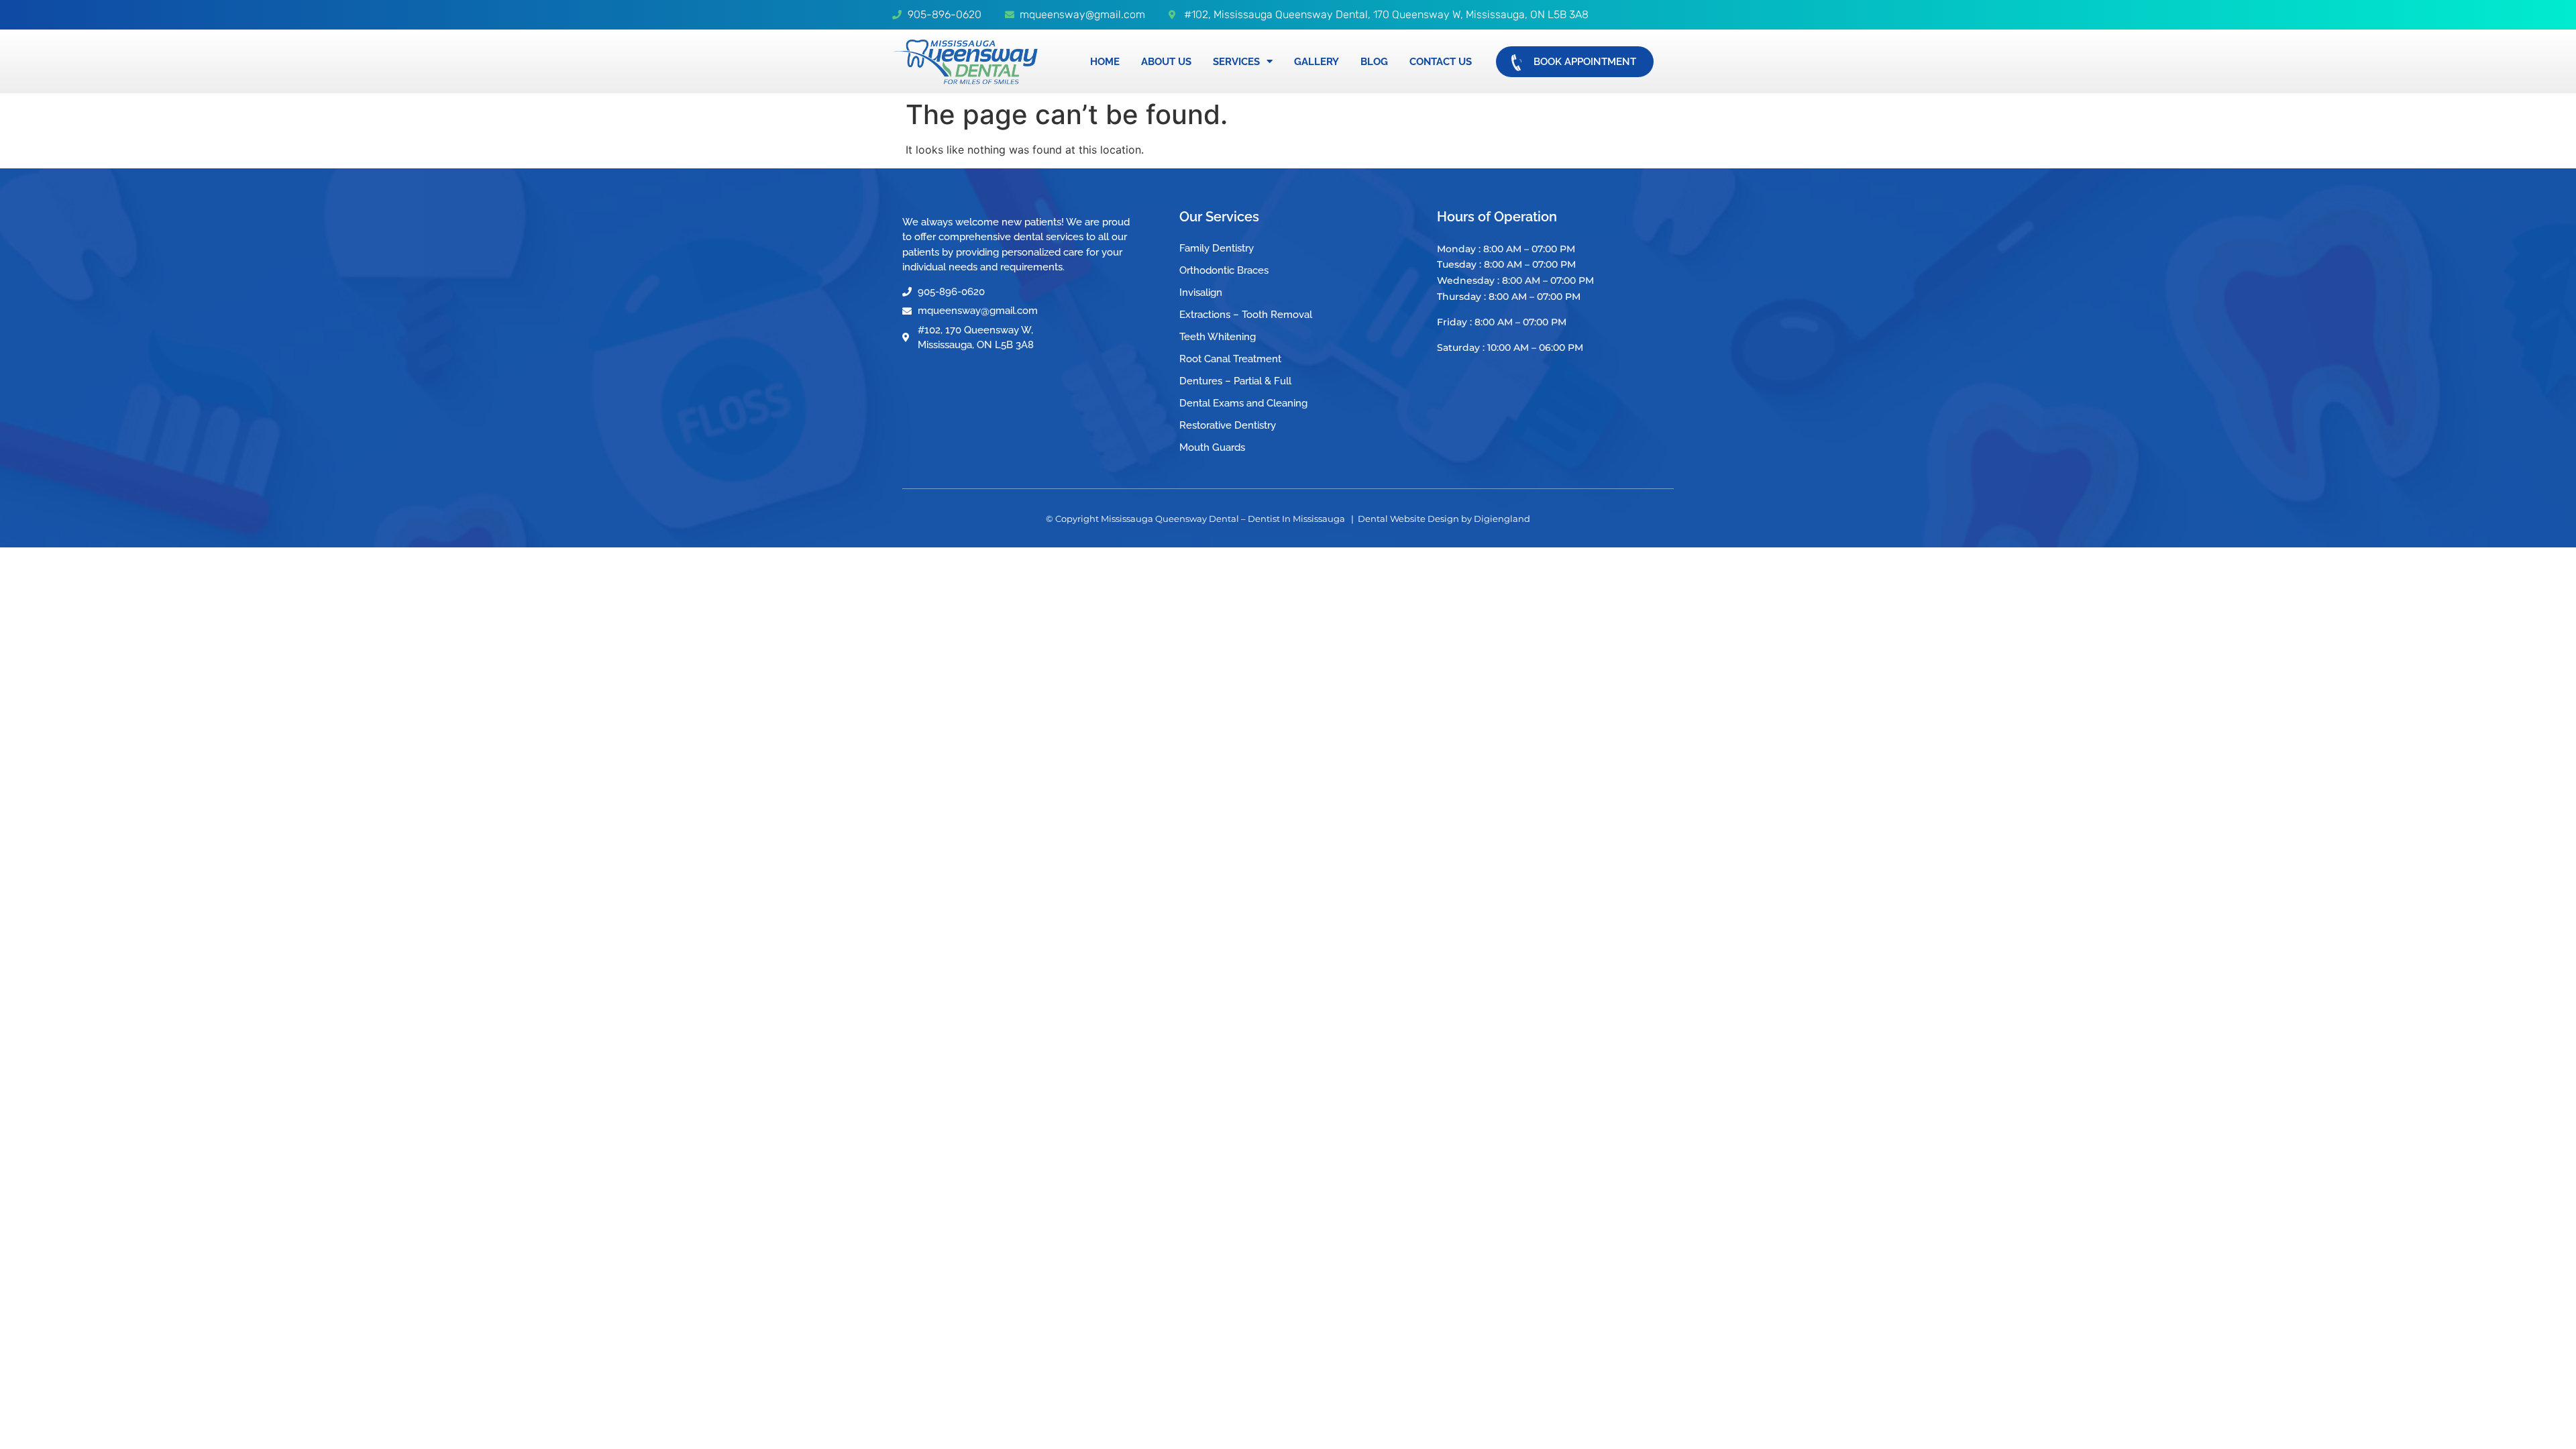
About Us (1166, 62)
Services (1236, 62)
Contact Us (1441, 62)
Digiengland (1502, 519)
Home (1105, 62)
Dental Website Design (1408, 519)
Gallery (1317, 62)
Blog (1374, 62)
